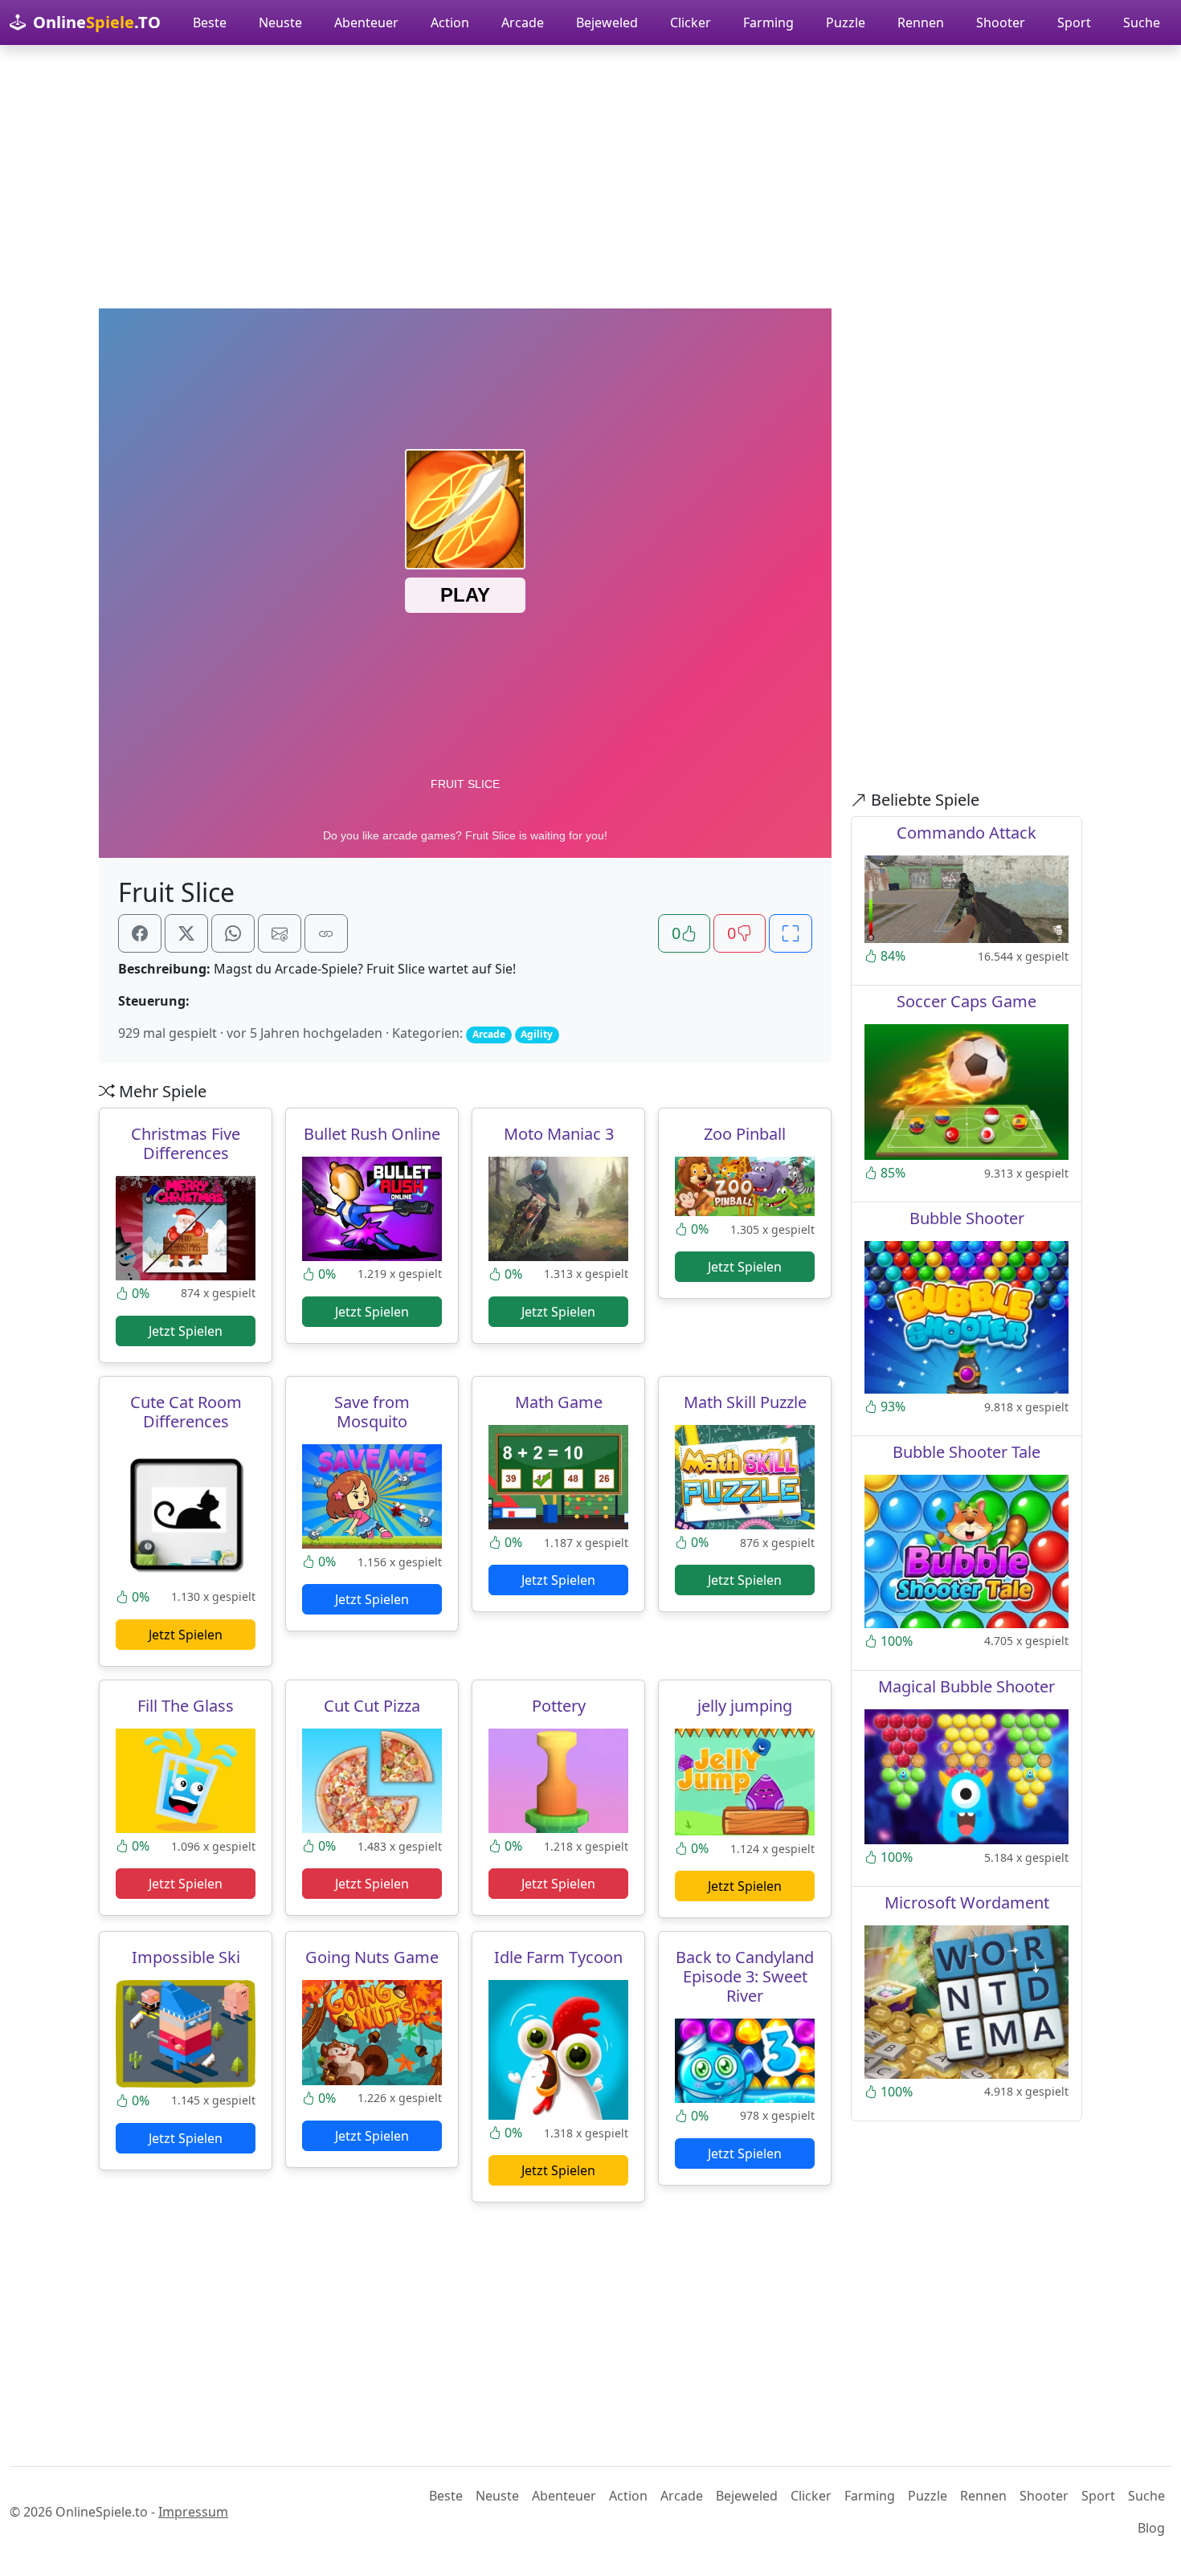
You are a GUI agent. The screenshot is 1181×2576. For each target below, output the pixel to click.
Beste (210, 22)
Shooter (1001, 22)
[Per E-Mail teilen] (280, 933)
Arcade (523, 22)
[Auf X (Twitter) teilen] (186, 933)
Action (450, 22)
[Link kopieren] (326, 933)
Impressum (193, 2512)
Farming (768, 22)
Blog (1151, 2528)
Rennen (921, 22)
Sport (1074, 22)
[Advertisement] (590, 177)
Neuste (280, 22)
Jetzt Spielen (186, 1331)
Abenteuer (366, 22)
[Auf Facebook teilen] (140, 933)
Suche (1142, 22)
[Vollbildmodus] (791, 933)
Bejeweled (607, 22)
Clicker (691, 22)
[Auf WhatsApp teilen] (233, 933)
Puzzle (846, 22)
